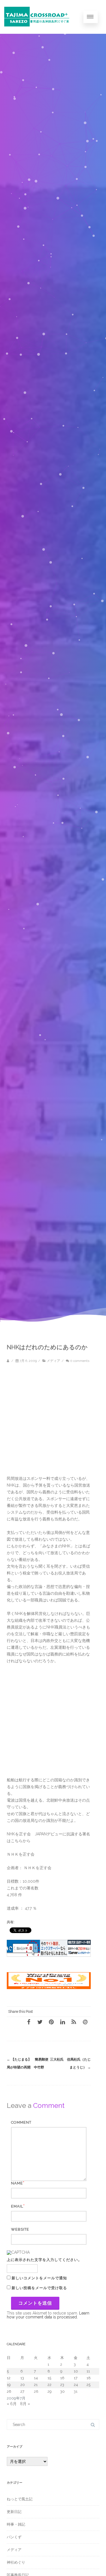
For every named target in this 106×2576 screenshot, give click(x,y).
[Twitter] (40, 2022)
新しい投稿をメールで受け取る (39, 2288)
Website (20, 2229)
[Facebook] (29, 2022)
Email (17, 2206)
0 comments (80, 1361)
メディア (53, 1361)
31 (76, 2391)
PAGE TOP (98, 2492)
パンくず (14, 2537)
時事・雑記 (16, 2524)
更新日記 (14, 2512)
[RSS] (74, 2022)
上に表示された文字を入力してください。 (44, 2260)
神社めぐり (16, 2562)
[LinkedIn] (62, 2022)
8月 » (25, 2404)
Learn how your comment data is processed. (48, 2315)
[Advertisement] (53, 1422)
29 (50, 2391)
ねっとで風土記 (20, 2499)
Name (17, 2183)
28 (36, 2391)
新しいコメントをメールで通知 (39, 2278)
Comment (21, 2122)
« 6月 (12, 2404)
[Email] (85, 2022)
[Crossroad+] (38, 32)
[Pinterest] (51, 2022)
